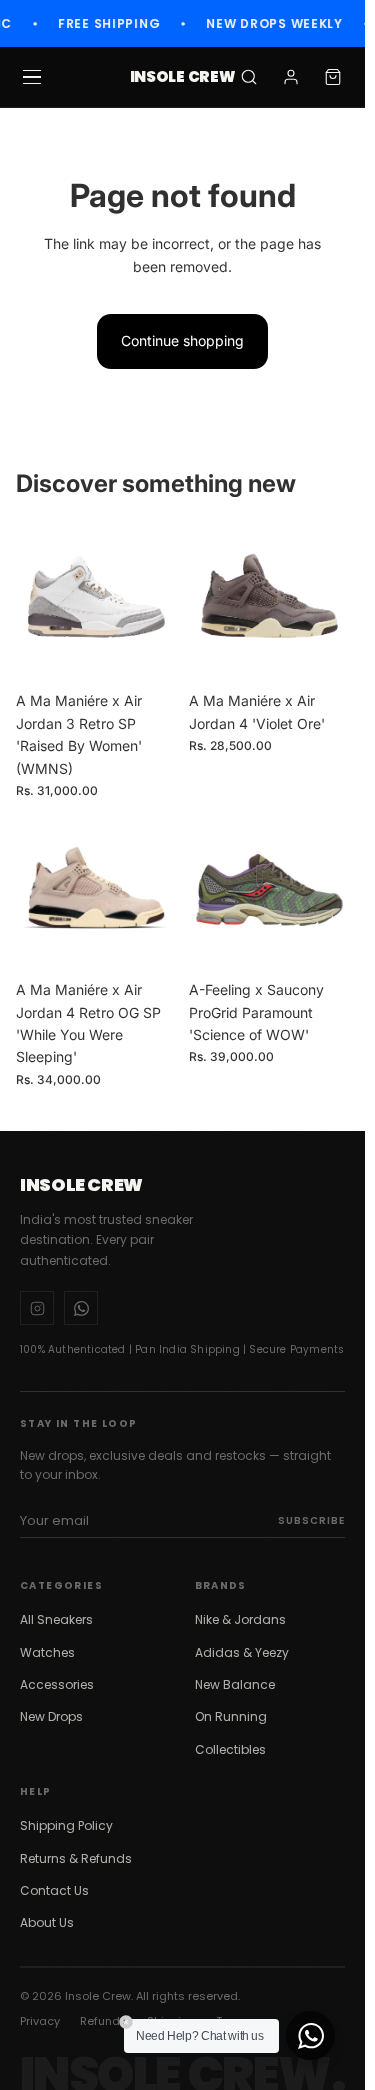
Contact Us (54, 1890)
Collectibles (230, 1749)
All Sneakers (56, 1619)
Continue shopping (182, 340)
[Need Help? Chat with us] (310, 2035)
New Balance (235, 1684)
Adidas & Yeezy (242, 1652)
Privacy (40, 2021)
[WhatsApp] (81, 1308)
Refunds (103, 2021)
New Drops (51, 1716)
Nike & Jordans (240, 1619)
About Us (47, 1922)
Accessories (57, 1684)
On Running (231, 1716)
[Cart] (333, 77)
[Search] (249, 77)
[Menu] (32, 77)
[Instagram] (37, 1308)
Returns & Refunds (76, 1858)
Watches (47, 1652)
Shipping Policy (66, 1825)
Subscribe (311, 1520)
